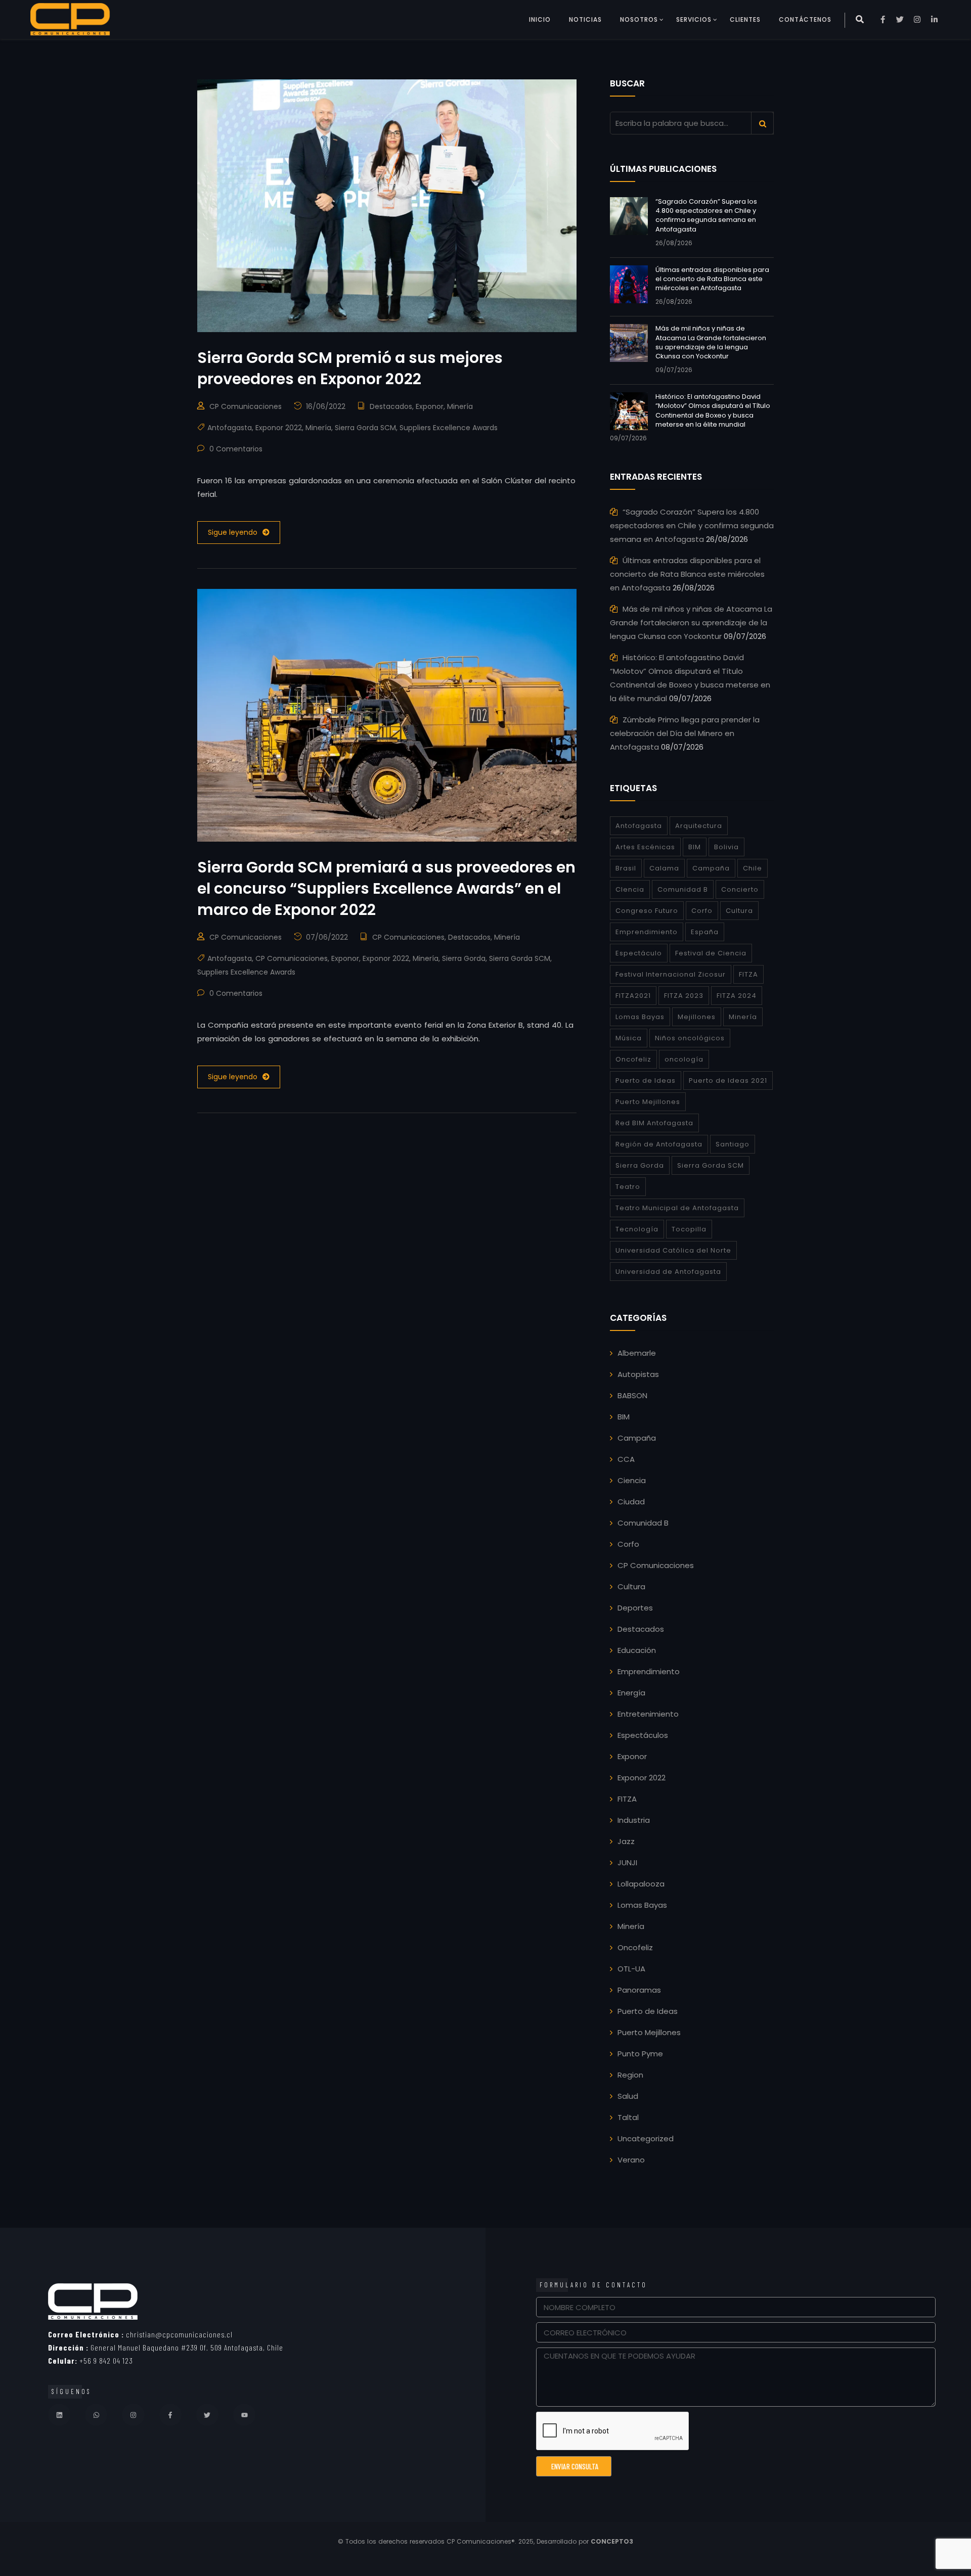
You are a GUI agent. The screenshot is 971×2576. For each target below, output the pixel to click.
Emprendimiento (647, 932)
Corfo (702, 911)
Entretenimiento (648, 1714)
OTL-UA (631, 1969)
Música (629, 1038)
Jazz (626, 1841)
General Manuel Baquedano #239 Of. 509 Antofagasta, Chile (166, 2347)
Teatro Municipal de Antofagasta (677, 1208)
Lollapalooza (641, 1884)
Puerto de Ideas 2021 (728, 1080)
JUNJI (627, 1862)
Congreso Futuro (647, 911)
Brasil (626, 868)
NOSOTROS (639, 19)
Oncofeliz (633, 1059)
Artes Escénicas (645, 847)
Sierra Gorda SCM (365, 428)
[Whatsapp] (96, 2415)
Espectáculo (639, 953)
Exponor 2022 (279, 428)
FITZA (748, 974)
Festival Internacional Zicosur (671, 974)
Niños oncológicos (690, 1038)
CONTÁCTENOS (805, 19)
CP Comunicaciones (246, 406)
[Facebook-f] (170, 2415)
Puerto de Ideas (646, 1080)
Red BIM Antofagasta (654, 1123)
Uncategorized (646, 2138)
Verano (631, 2160)
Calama (664, 868)
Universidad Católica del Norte (673, 1250)
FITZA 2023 (684, 996)
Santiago (733, 1144)
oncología (684, 1059)
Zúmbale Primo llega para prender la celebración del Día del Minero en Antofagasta (685, 733)
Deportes (635, 1608)
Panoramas (639, 1990)
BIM (695, 847)
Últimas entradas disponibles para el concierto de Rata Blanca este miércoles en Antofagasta (712, 279)
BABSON (632, 1395)
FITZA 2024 (737, 996)
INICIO (540, 19)
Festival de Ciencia (711, 953)
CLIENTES (745, 19)
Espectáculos (643, 1735)
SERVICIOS (694, 19)
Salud (628, 2096)
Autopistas (638, 1374)
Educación (637, 1650)
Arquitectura (699, 826)
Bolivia (726, 847)
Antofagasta (230, 428)
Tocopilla (689, 1229)
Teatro (628, 1187)
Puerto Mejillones (648, 1102)
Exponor (430, 406)
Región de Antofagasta (659, 1144)
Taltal (628, 2117)
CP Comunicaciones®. (481, 2541)
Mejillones (697, 1017)
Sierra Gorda (464, 958)
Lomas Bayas (640, 1017)
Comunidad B (683, 889)
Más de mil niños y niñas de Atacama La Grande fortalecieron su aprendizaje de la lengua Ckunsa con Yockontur (711, 342)
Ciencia (632, 1480)
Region (630, 2075)
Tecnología (637, 1229)
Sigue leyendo (233, 532)
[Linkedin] (59, 2415)
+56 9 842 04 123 (91, 2360)
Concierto (740, 889)
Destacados (391, 406)
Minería (460, 406)
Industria (634, 1820)
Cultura (739, 911)
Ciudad (631, 1502)
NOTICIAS (585, 19)
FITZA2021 (633, 996)
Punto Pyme (640, 2054)
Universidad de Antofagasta (668, 1272)
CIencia (630, 889)
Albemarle (637, 1353)
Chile (753, 868)
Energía (631, 1693)
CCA (626, 1459)
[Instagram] (133, 2415)
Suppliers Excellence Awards (449, 428)
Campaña (711, 868)
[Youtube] (244, 2415)
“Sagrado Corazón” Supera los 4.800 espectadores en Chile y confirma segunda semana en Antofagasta (706, 215)
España (705, 932)
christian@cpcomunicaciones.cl (140, 2334)
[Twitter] (207, 2415)
